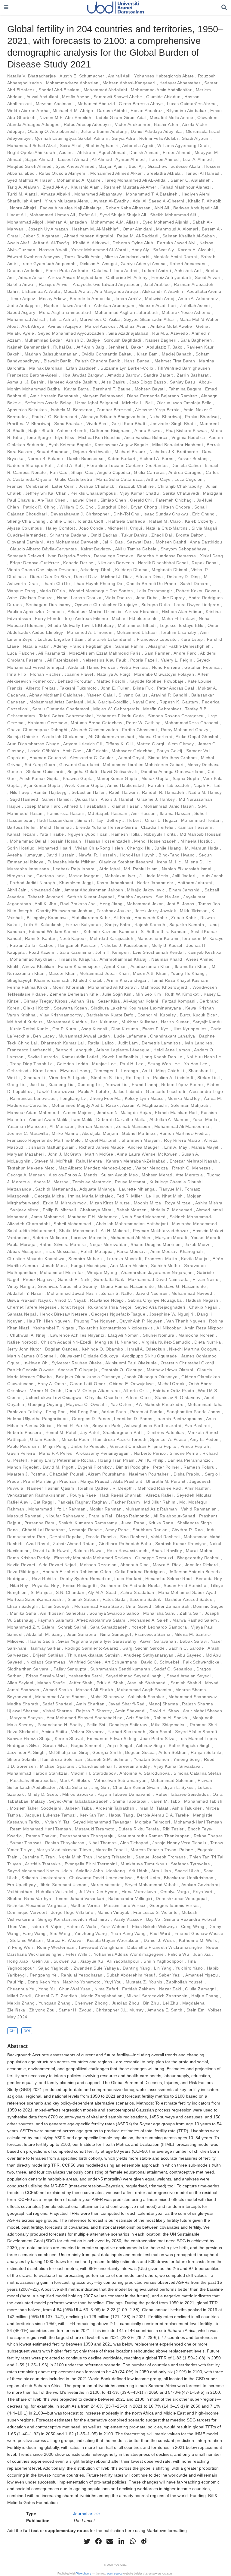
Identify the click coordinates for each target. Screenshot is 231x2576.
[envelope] (110, 2541)
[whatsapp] (133, 2541)
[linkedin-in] (121, 2541)
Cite (12, 2031)
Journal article (86, 2514)
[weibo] (144, 2541)
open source (115, 2574)
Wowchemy (84, 2574)
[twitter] (87, 2541)
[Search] (224, 8)
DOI (27, 2031)
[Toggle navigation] (6, 8)
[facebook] (98, 2541)
